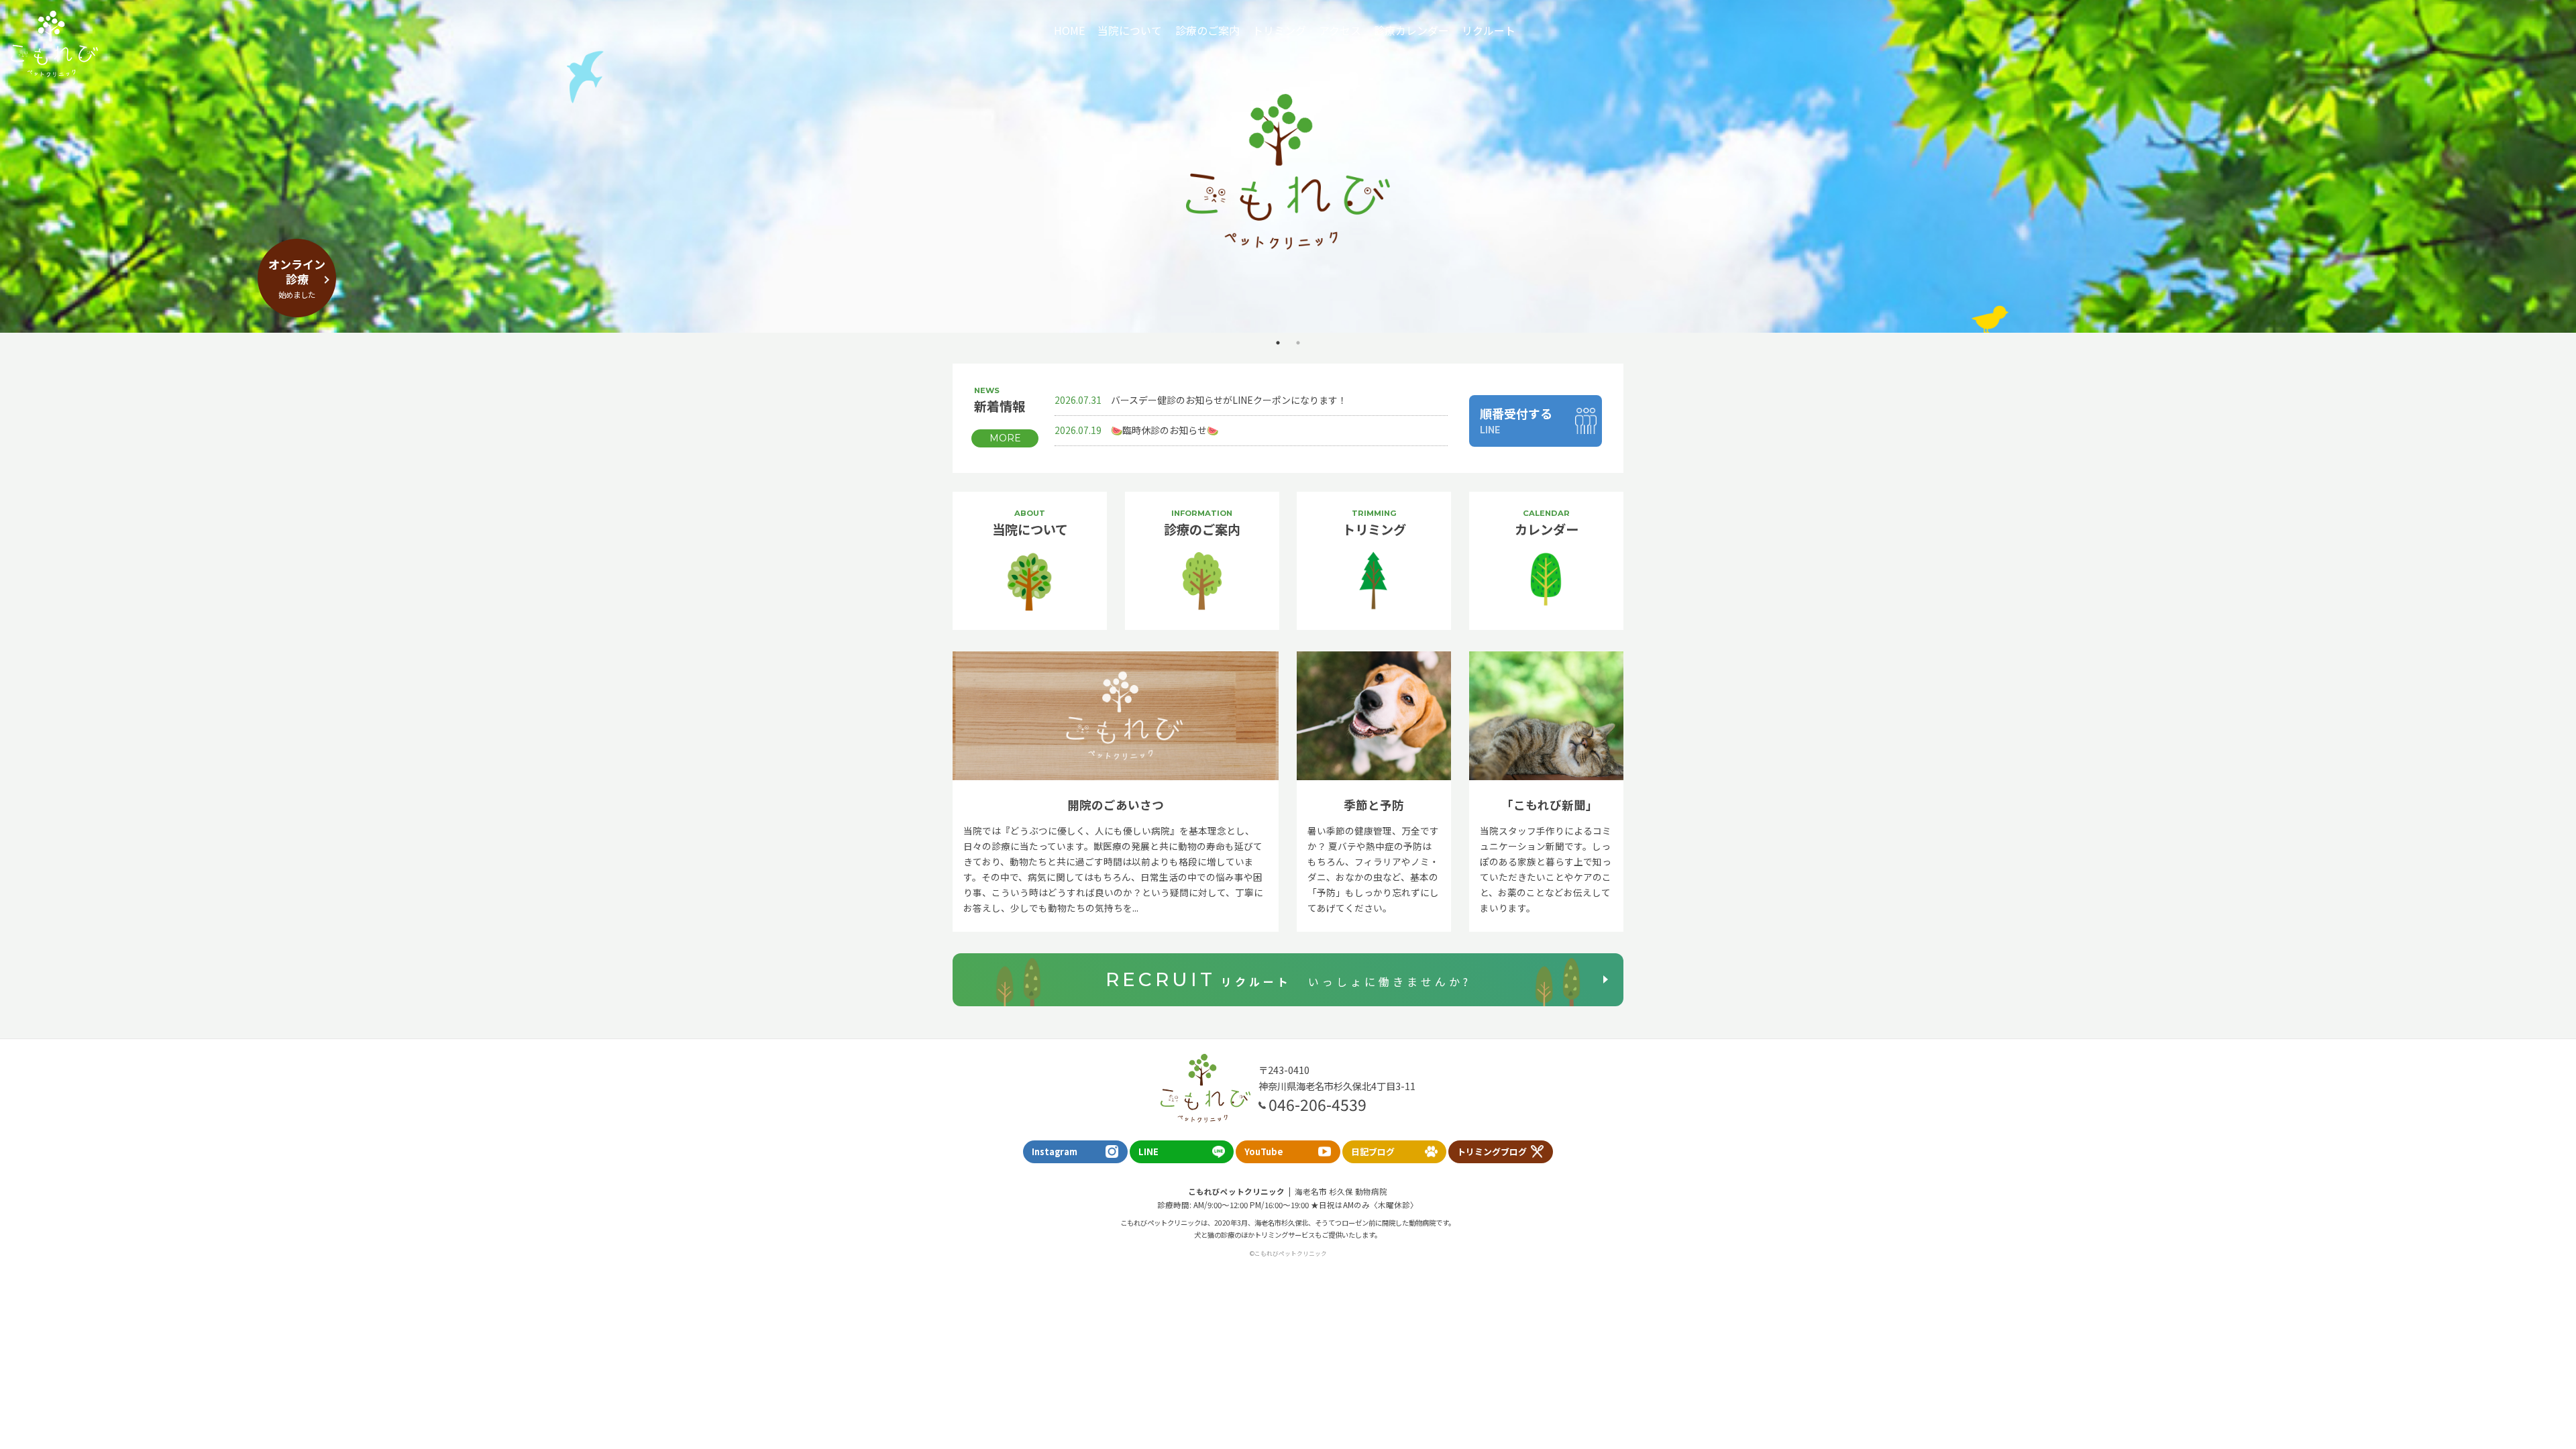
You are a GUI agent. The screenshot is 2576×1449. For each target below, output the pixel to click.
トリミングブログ (1492, 1151)
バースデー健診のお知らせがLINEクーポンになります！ (1201, 400)
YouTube (1264, 1151)
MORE (1005, 438)
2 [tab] (1298, 343)
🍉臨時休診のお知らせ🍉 (1136, 430)
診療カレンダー (1411, 30)
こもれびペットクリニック (54, 44)
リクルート (1489, 30)
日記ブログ (1373, 1151)
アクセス (1340, 30)
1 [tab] (1278, 343)
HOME (1069, 30)
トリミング (1279, 30)
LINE (1148, 1151)
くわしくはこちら (1288, 204)
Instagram (1055, 1151)
